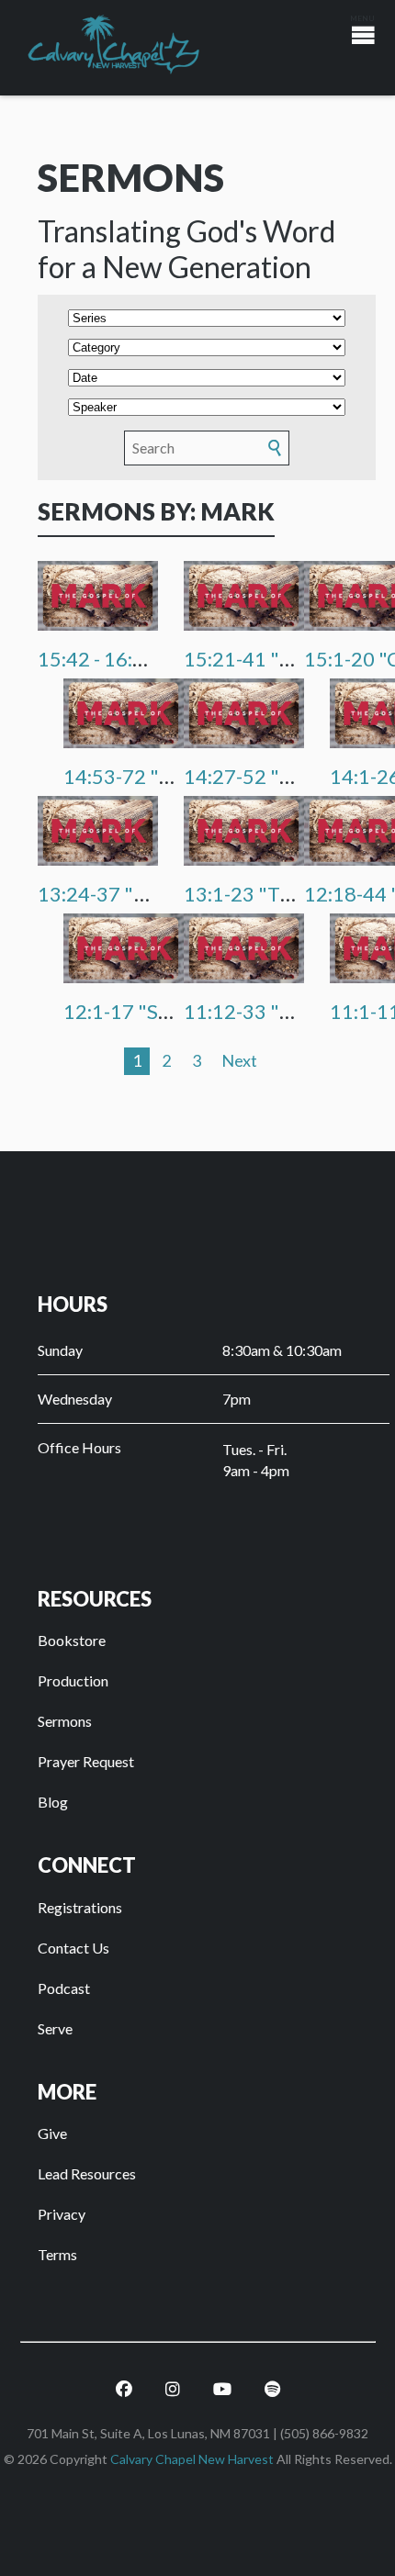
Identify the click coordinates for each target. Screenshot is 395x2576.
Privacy (62, 2214)
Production (73, 1680)
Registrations (80, 1907)
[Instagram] (173, 2390)
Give (52, 2133)
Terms (57, 2254)
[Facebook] (124, 2390)
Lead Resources (87, 2173)
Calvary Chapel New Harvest (192, 2459)
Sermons (65, 1721)
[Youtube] (222, 2390)
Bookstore (72, 1640)
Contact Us (73, 1948)
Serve (55, 2028)
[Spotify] (272, 2390)
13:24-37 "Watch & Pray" (150, 894)
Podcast (64, 1988)
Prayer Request (86, 1761)
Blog (53, 1802)
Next (239, 1060)
